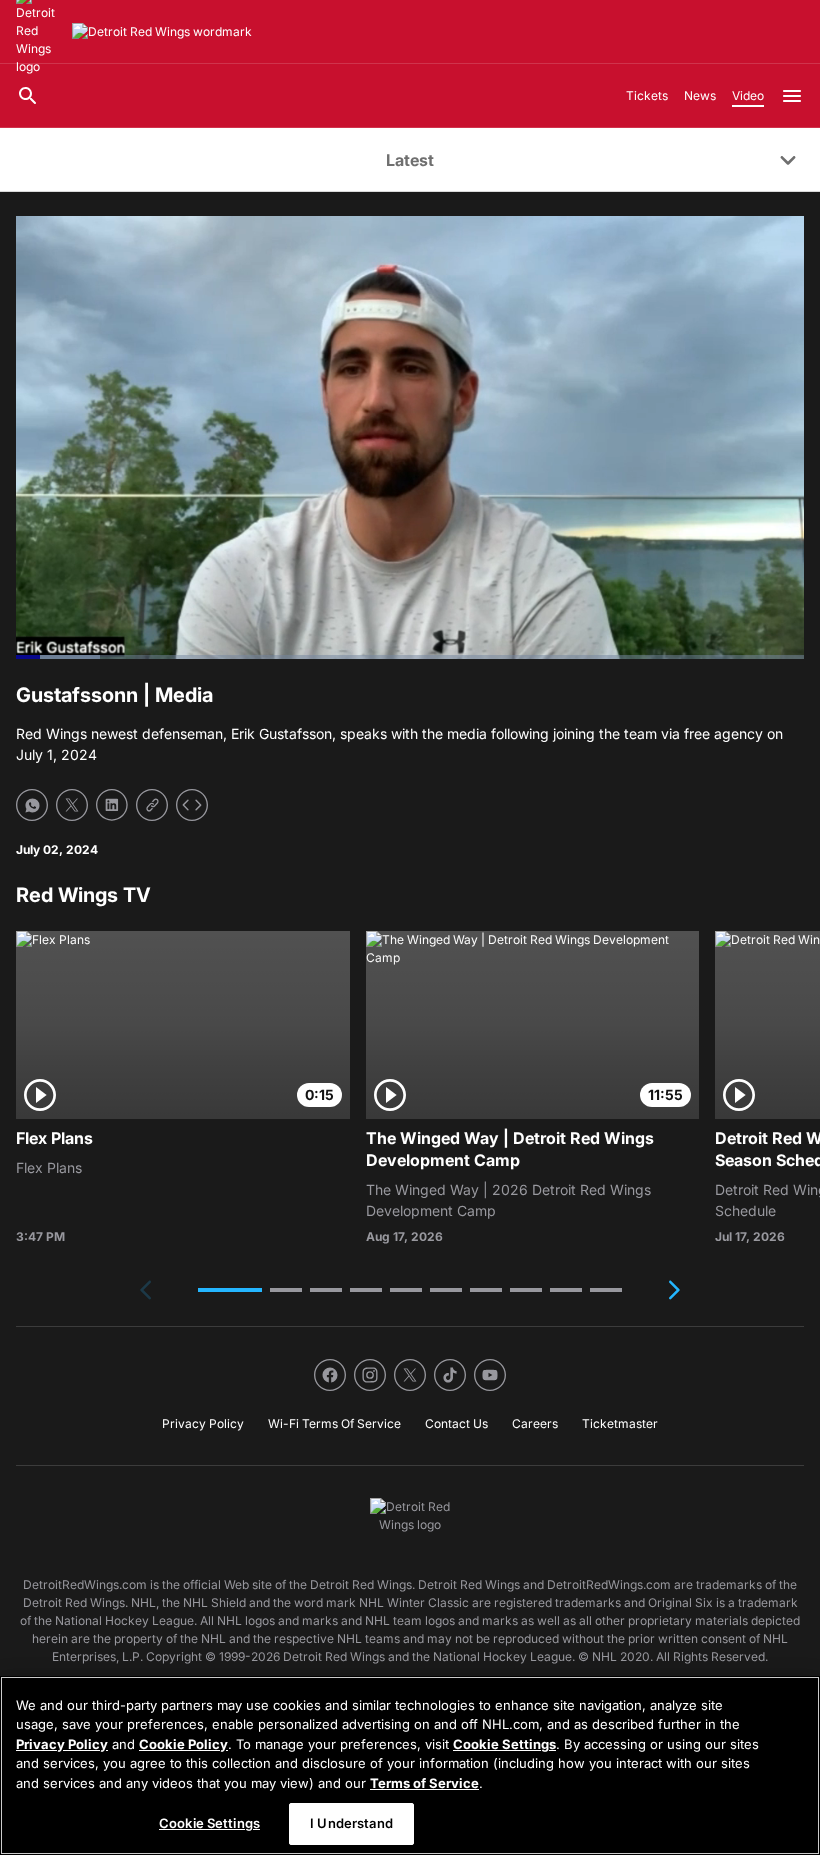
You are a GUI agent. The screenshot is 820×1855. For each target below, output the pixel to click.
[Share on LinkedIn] (112, 805)
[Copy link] (152, 805)
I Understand (351, 1823)
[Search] (28, 96)
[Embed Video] (192, 805)
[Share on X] (72, 805)
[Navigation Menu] (792, 96)
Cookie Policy (183, 1744)
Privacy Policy (62, 1744)
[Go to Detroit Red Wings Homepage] (162, 32)
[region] (410, 1765)
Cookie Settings (504, 1744)
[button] (230, 1290)
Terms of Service (424, 1783)
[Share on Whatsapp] (32, 805)
